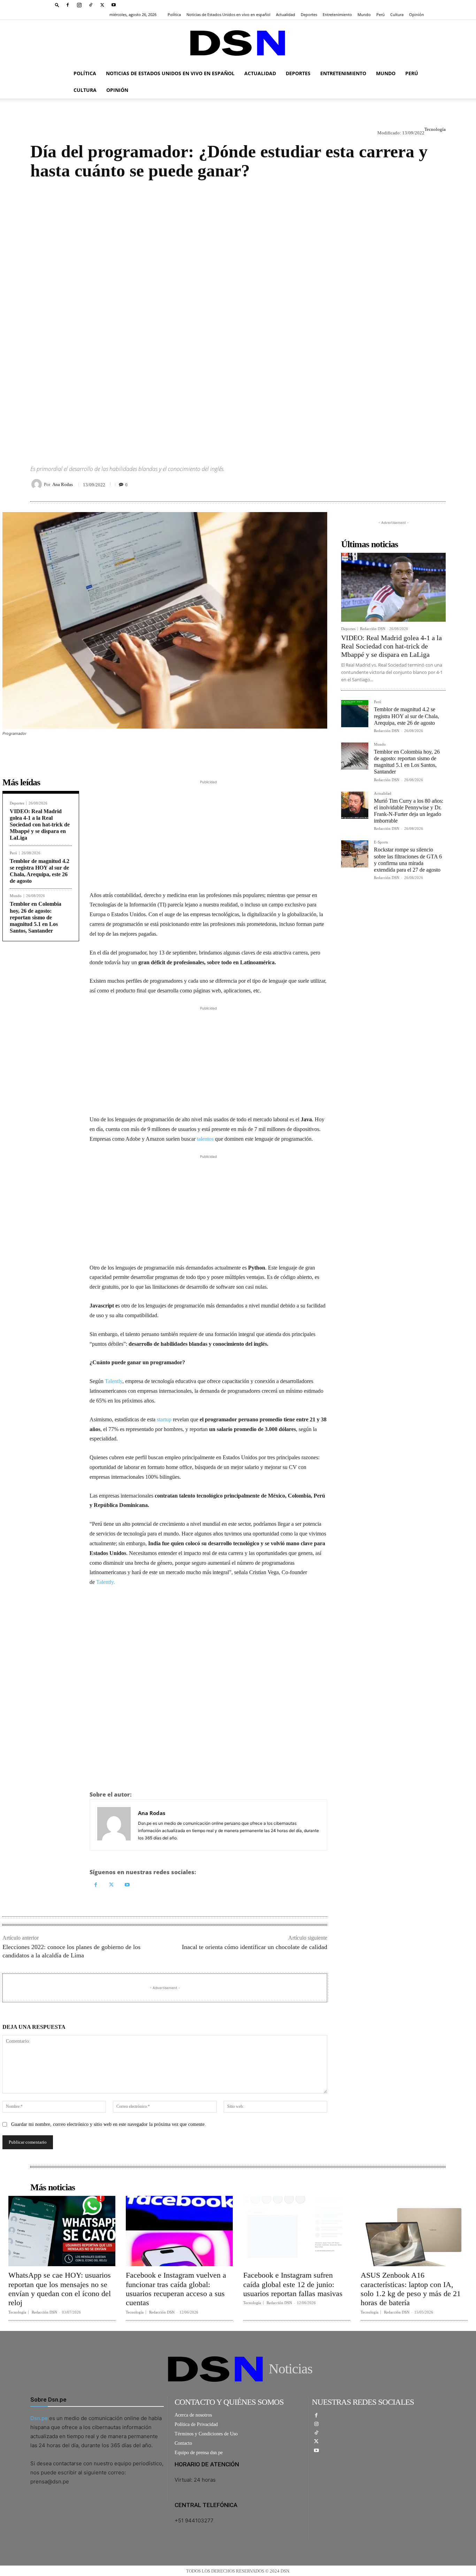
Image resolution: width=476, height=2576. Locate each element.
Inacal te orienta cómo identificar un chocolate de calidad (255, 1947)
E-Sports (381, 842)
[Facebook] (68, 5)
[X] (102, 5)
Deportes (309, 14)
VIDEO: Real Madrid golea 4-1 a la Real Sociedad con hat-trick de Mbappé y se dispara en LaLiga (40, 825)
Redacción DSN (373, 629)
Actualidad (286, 14)
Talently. (106, 1582)
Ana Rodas (63, 484)
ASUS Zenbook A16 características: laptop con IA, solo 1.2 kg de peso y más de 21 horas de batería (411, 2289)
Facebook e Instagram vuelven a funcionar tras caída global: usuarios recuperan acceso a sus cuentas (176, 2289)
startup (164, 1419)
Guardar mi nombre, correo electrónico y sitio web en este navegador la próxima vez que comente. (109, 2124)
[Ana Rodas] (38, 484)
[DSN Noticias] (238, 43)
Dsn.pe (39, 2418)
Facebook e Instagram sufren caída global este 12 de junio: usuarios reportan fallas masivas (293, 2284)
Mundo (364, 14)
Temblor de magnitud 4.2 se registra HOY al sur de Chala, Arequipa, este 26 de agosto (406, 716)
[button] (57, 5)
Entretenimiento (337, 14)
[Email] (439, 484)
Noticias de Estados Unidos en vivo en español (228, 14)
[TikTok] (91, 5)
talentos (205, 1139)
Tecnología (435, 129)
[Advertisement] (238, 316)
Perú (381, 14)
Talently (114, 1381)
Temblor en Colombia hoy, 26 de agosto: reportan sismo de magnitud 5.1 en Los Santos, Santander (36, 917)
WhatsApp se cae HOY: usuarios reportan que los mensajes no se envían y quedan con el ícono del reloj (60, 2289)
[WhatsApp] (407, 484)
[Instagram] (79, 5)
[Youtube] (114, 5)
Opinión (417, 14)
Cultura (397, 14)
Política (174, 14)
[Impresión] (423, 484)
